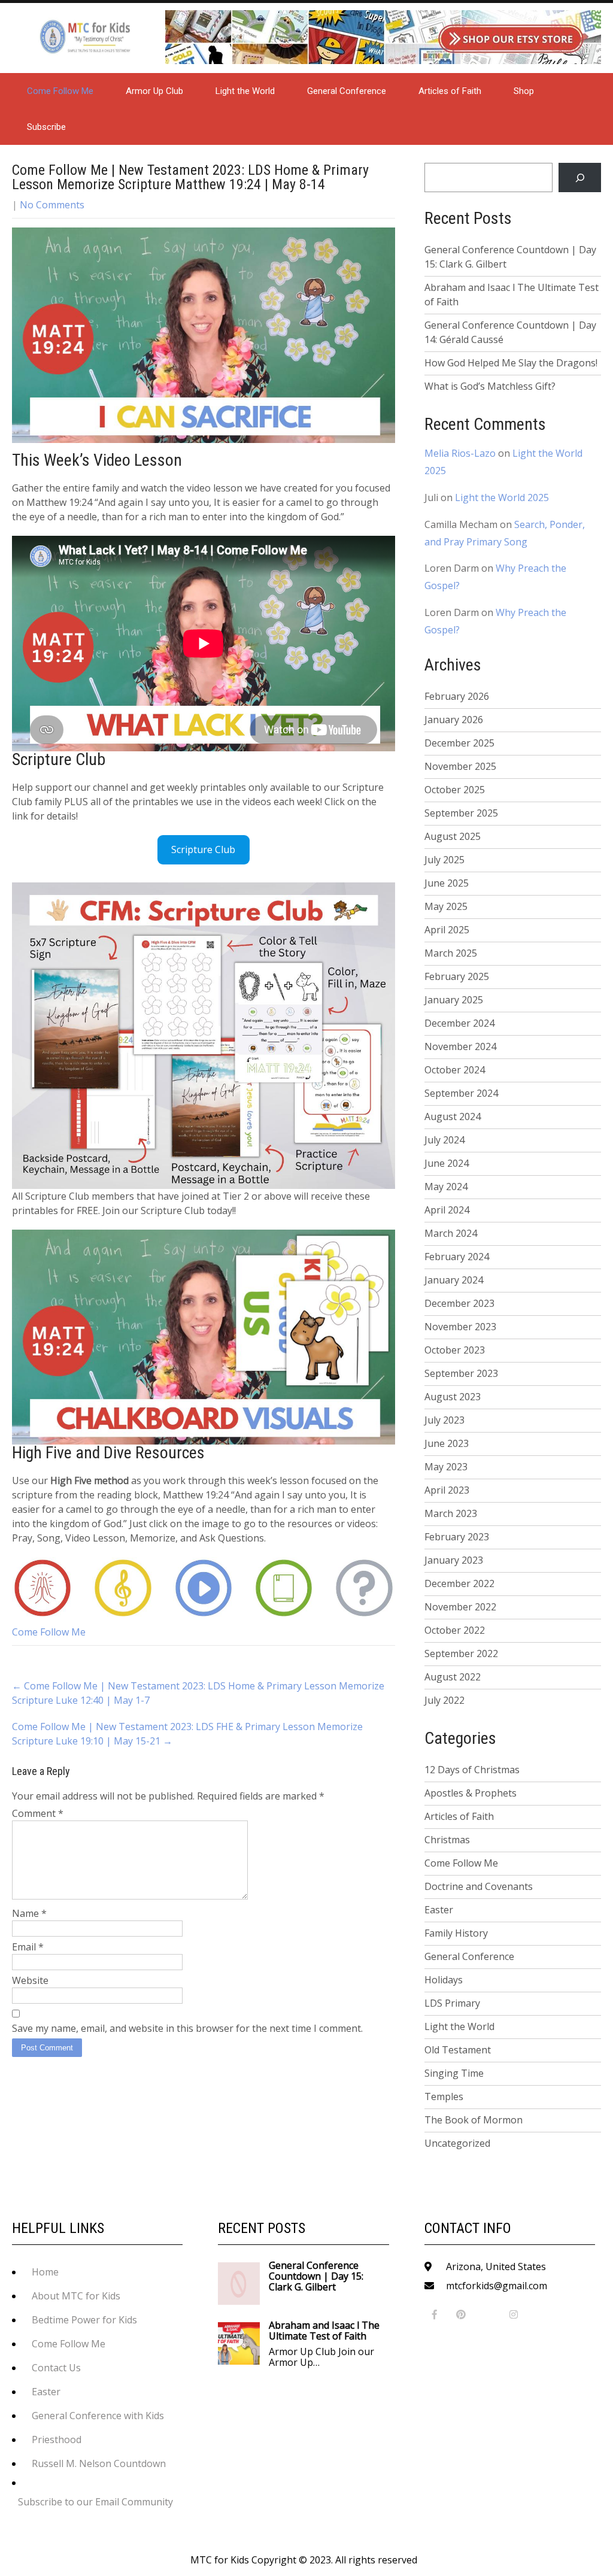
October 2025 (455, 790)
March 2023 (451, 1513)
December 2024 (459, 1023)
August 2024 (453, 1116)
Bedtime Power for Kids (84, 2320)
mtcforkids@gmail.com (497, 2286)
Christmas (447, 1840)
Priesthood (57, 2440)
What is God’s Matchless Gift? (490, 386)
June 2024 (447, 1163)
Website (30, 1980)
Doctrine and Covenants (479, 1886)
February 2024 (457, 1257)
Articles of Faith (450, 91)
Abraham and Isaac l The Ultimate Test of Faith (512, 295)
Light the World (245, 91)
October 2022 (455, 1630)
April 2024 (447, 1210)
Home (45, 2272)
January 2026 (454, 720)
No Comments (52, 205)
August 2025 (453, 836)
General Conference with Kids (98, 2416)
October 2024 (455, 1070)
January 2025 (454, 1000)
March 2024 (451, 1233)
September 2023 (461, 1373)
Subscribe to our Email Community (95, 2502)
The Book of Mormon (474, 2120)
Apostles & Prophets (471, 1793)
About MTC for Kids (76, 2296)
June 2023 (447, 1443)
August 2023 (453, 1397)
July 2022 (444, 1700)
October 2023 (455, 1350)
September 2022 (461, 1653)
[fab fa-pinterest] (461, 2315)
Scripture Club (203, 849)
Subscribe (46, 127)
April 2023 (447, 1490)
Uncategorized (457, 2143)
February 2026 (457, 696)
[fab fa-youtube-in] (488, 2315)
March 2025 (451, 953)
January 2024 (454, 1280)
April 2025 (447, 930)
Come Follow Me (60, 91)
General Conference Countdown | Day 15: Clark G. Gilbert (510, 257)
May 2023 (446, 1467)
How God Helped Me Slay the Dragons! (511, 363)
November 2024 (460, 1046)
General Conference (347, 91)
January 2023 (454, 1560)
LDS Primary (452, 2003)
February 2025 (457, 976)
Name (29, 1913)
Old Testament (458, 2050)
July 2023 (444, 1420)
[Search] (580, 178)
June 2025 (447, 883)
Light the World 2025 (502, 497)
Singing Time (454, 2073)
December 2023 (459, 1303)
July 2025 (444, 860)
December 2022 (459, 1583)
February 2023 (457, 1537)
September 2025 (461, 813)
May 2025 (446, 906)
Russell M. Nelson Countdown (99, 2463)
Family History (456, 1933)
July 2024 (444, 1140)
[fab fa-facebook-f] (435, 2315)
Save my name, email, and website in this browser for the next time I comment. (187, 2028)
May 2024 (446, 1187)
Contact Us (56, 2368)
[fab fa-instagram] (514, 2315)
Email (28, 1947)
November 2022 (460, 1607)
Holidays (444, 1980)
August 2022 (453, 1677)
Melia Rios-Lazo (460, 453)
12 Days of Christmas (472, 1770)
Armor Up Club (154, 91)
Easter (439, 1910)
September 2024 (461, 1093)
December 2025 (459, 743)
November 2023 (460, 1327)
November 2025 (460, 766)
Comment (38, 1813)
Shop (524, 91)
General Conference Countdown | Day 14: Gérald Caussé (510, 332)
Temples (444, 2096)
